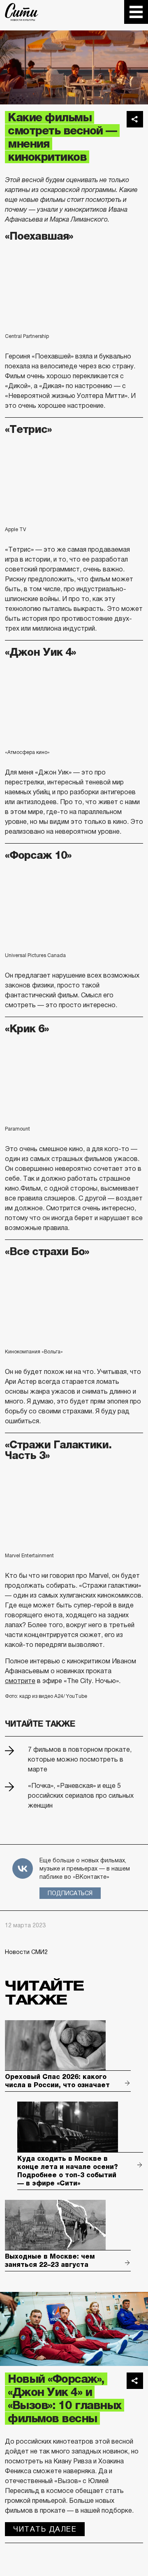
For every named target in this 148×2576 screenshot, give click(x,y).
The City (22, 12)
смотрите (20, 1681)
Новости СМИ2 (26, 1952)
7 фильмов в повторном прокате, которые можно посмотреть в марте (80, 1759)
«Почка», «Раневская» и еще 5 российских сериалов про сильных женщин (81, 1796)
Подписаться (70, 1893)
